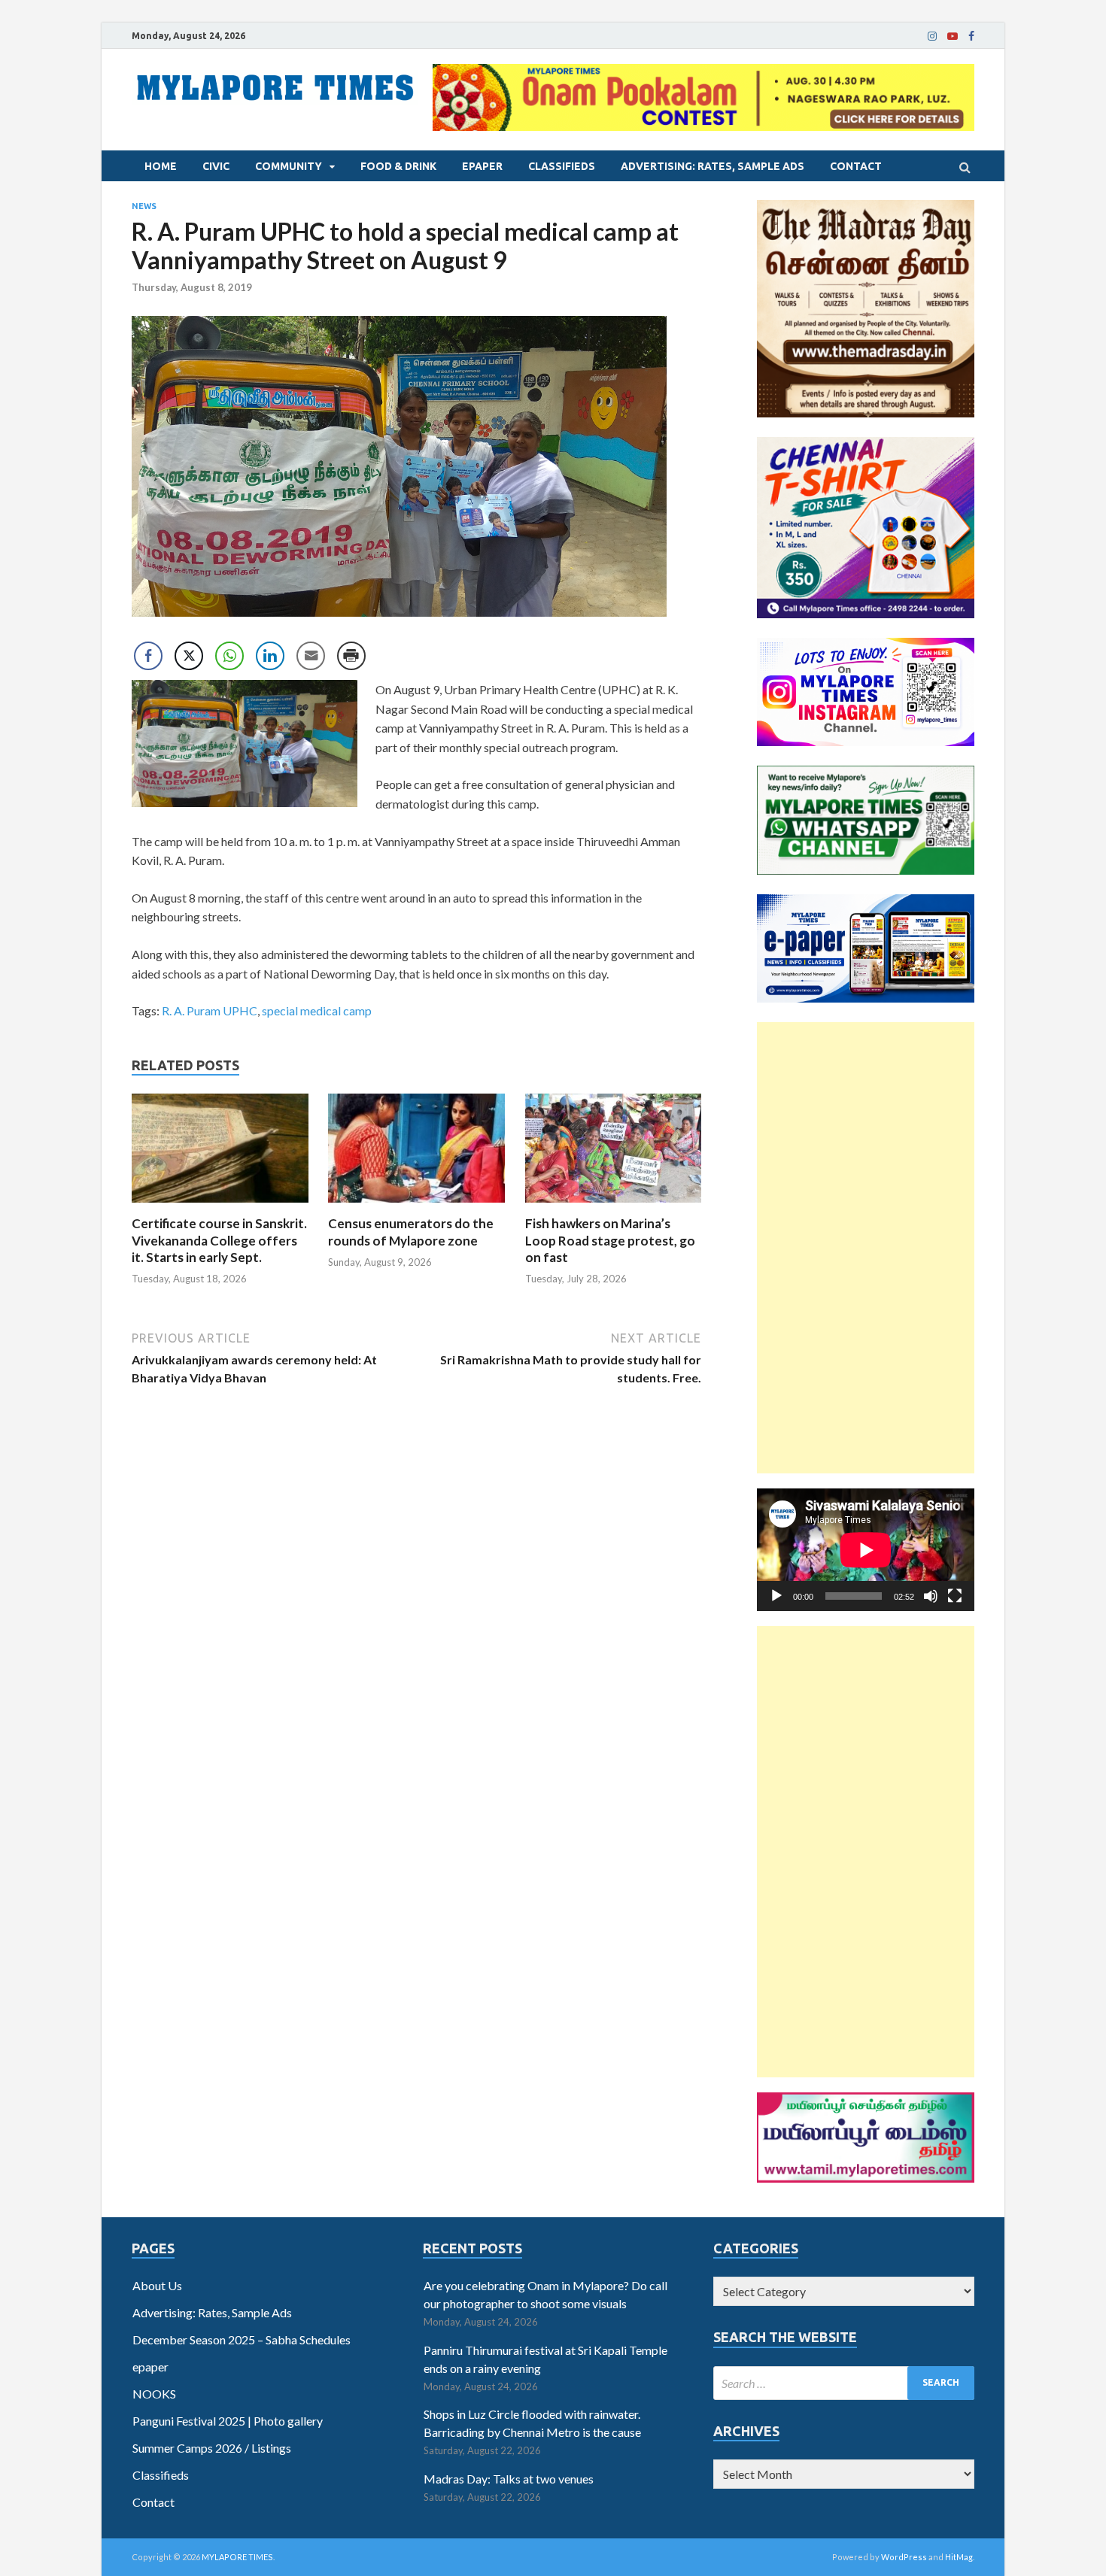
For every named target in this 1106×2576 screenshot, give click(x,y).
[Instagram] (932, 36)
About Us (157, 2285)
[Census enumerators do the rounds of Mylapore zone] (416, 1206)
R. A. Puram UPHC (210, 1010)
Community (289, 166)
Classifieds (562, 166)
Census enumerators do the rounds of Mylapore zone (411, 1232)
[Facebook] (971, 36)
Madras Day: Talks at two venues (509, 2479)
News (144, 206)
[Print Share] (351, 656)
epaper (482, 166)
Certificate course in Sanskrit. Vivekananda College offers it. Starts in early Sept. (219, 1240)
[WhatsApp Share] (229, 656)
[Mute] (931, 1596)
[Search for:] (844, 2383)
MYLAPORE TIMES (237, 2557)
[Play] (776, 1596)
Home (161, 166)
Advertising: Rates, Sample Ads (713, 166)
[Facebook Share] (148, 656)
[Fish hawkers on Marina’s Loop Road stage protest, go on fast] (614, 1206)
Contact (856, 166)
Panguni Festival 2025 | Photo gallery (228, 2421)
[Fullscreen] (955, 1596)
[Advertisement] (866, 1248)
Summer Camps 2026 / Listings (212, 2448)
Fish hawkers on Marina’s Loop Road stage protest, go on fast (610, 1240)
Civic (216, 166)
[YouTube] (953, 36)
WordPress (904, 2557)
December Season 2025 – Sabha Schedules (242, 2339)
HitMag (959, 2557)
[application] (866, 1550)
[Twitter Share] (189, 656)
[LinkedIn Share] (270, 656)
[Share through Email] (311, 656)
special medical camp (317, 1010)
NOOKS (154, 2394)
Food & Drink (398, 166)
